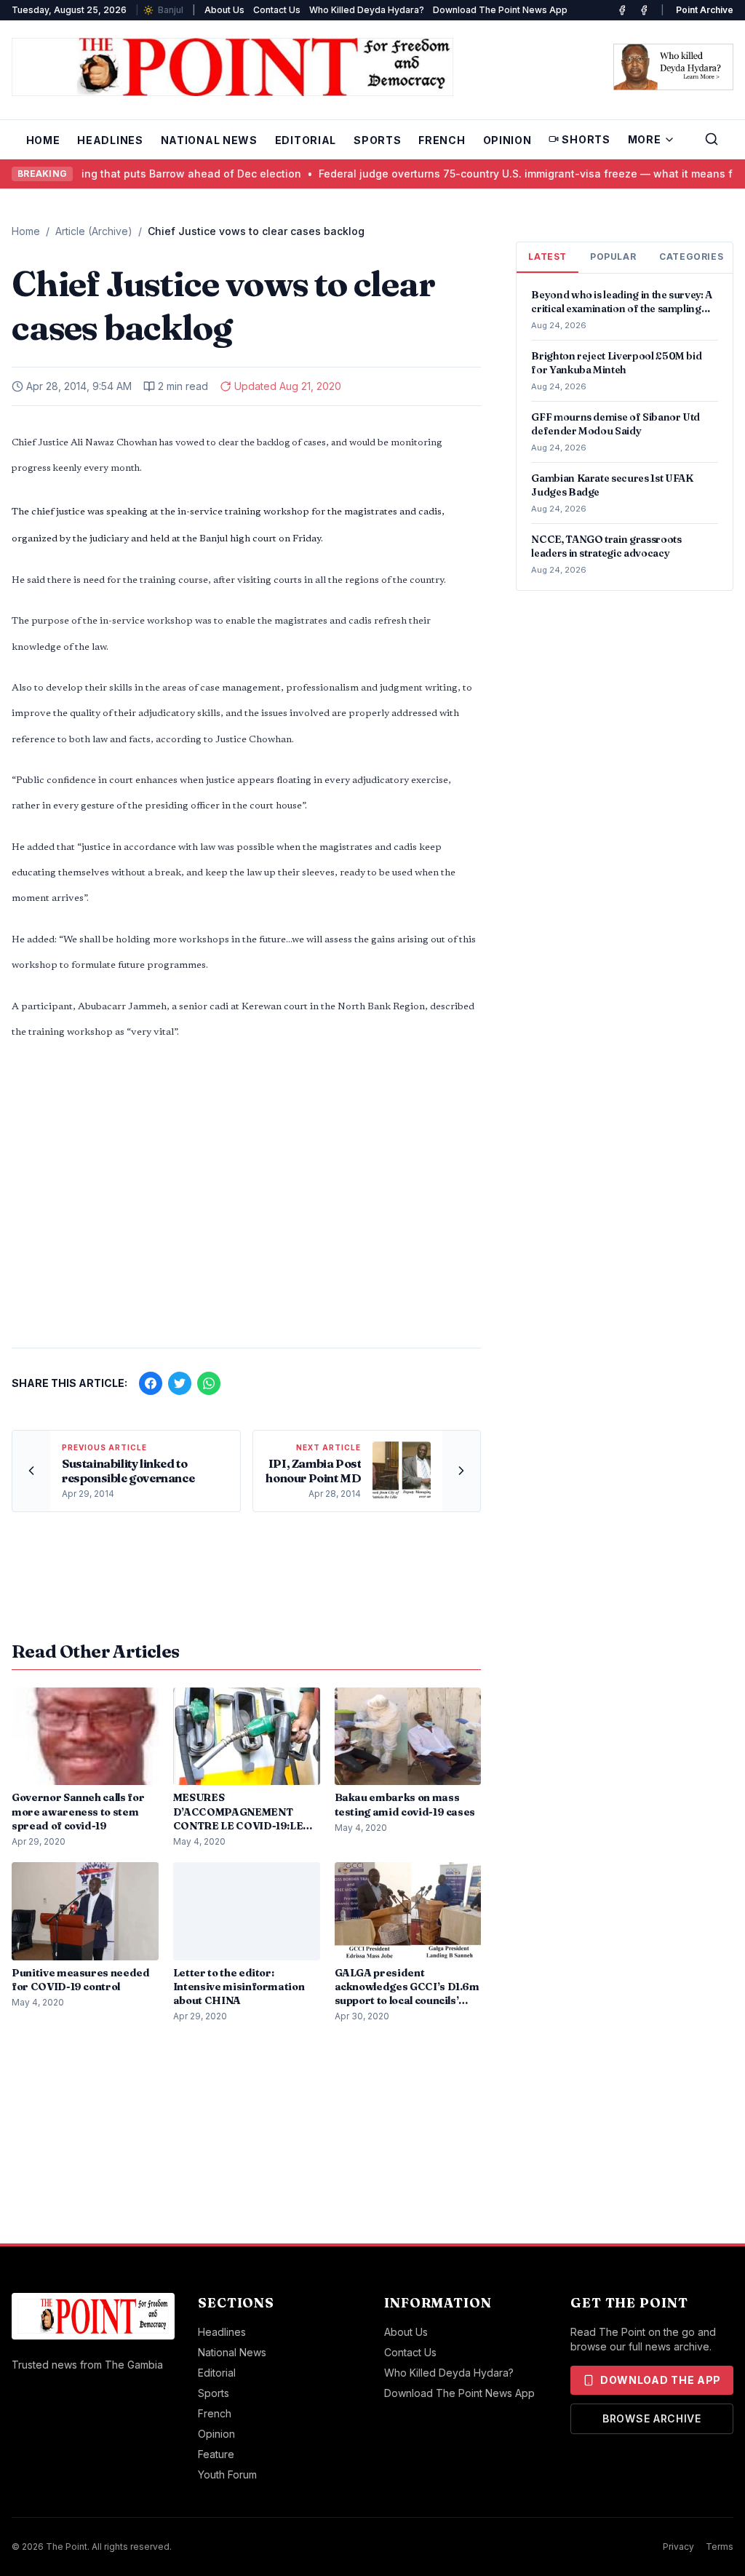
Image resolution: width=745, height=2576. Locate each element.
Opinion (507, 140)
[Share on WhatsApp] (209, 1383)
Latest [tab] (547, 257)
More (645, 139)
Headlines (110, 140)
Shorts (586, 139)
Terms (720, 2547)
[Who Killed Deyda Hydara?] (673, 67)
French (442, 140)
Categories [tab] (691, 257)
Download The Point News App (500, 10)
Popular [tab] (613, 257)
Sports (377, 140)
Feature (216, 2454)
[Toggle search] (712, 139)
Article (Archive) (94, 231)
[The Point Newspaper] (644, 10)
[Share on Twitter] (180, 1383)
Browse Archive (652, 2418)
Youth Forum (227, 2474)
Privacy (678, 2547)
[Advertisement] (246, 1223)
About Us (224, 10)
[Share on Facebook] (151, 1383)
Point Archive (705, 10)
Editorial (306, 140)
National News (209, 140)
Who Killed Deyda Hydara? (367, 10)
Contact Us (277, 10)
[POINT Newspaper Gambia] (622, 10)
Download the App (661, 2380)
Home (43, 140)
